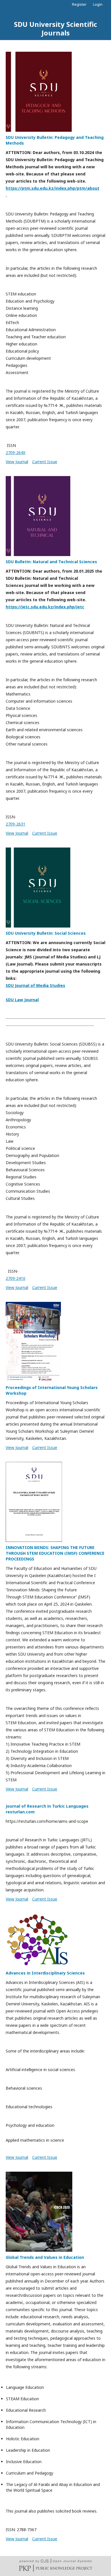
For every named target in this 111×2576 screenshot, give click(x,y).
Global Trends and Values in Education (45, 2257)
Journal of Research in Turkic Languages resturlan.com (47, 1809)
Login (98, 4)
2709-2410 (16, 1278)
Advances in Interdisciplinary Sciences (45, 1973)
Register (79, 4)
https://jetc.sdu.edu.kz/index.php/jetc (45, 607)
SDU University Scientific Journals (55, 28)
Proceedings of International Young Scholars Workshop (52, 1390)
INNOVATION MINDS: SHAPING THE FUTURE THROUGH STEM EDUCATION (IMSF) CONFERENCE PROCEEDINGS (55, 1553)
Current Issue (45, 462)
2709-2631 (16, 824)
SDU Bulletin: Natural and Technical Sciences (51, 562)
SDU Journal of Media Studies (35, 985)
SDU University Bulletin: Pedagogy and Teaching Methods (55, 140)
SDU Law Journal (22, 1000)
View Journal (17, 462)
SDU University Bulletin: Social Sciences (46, 933)
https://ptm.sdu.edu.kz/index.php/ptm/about (53, 188)
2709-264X (16, 452)
